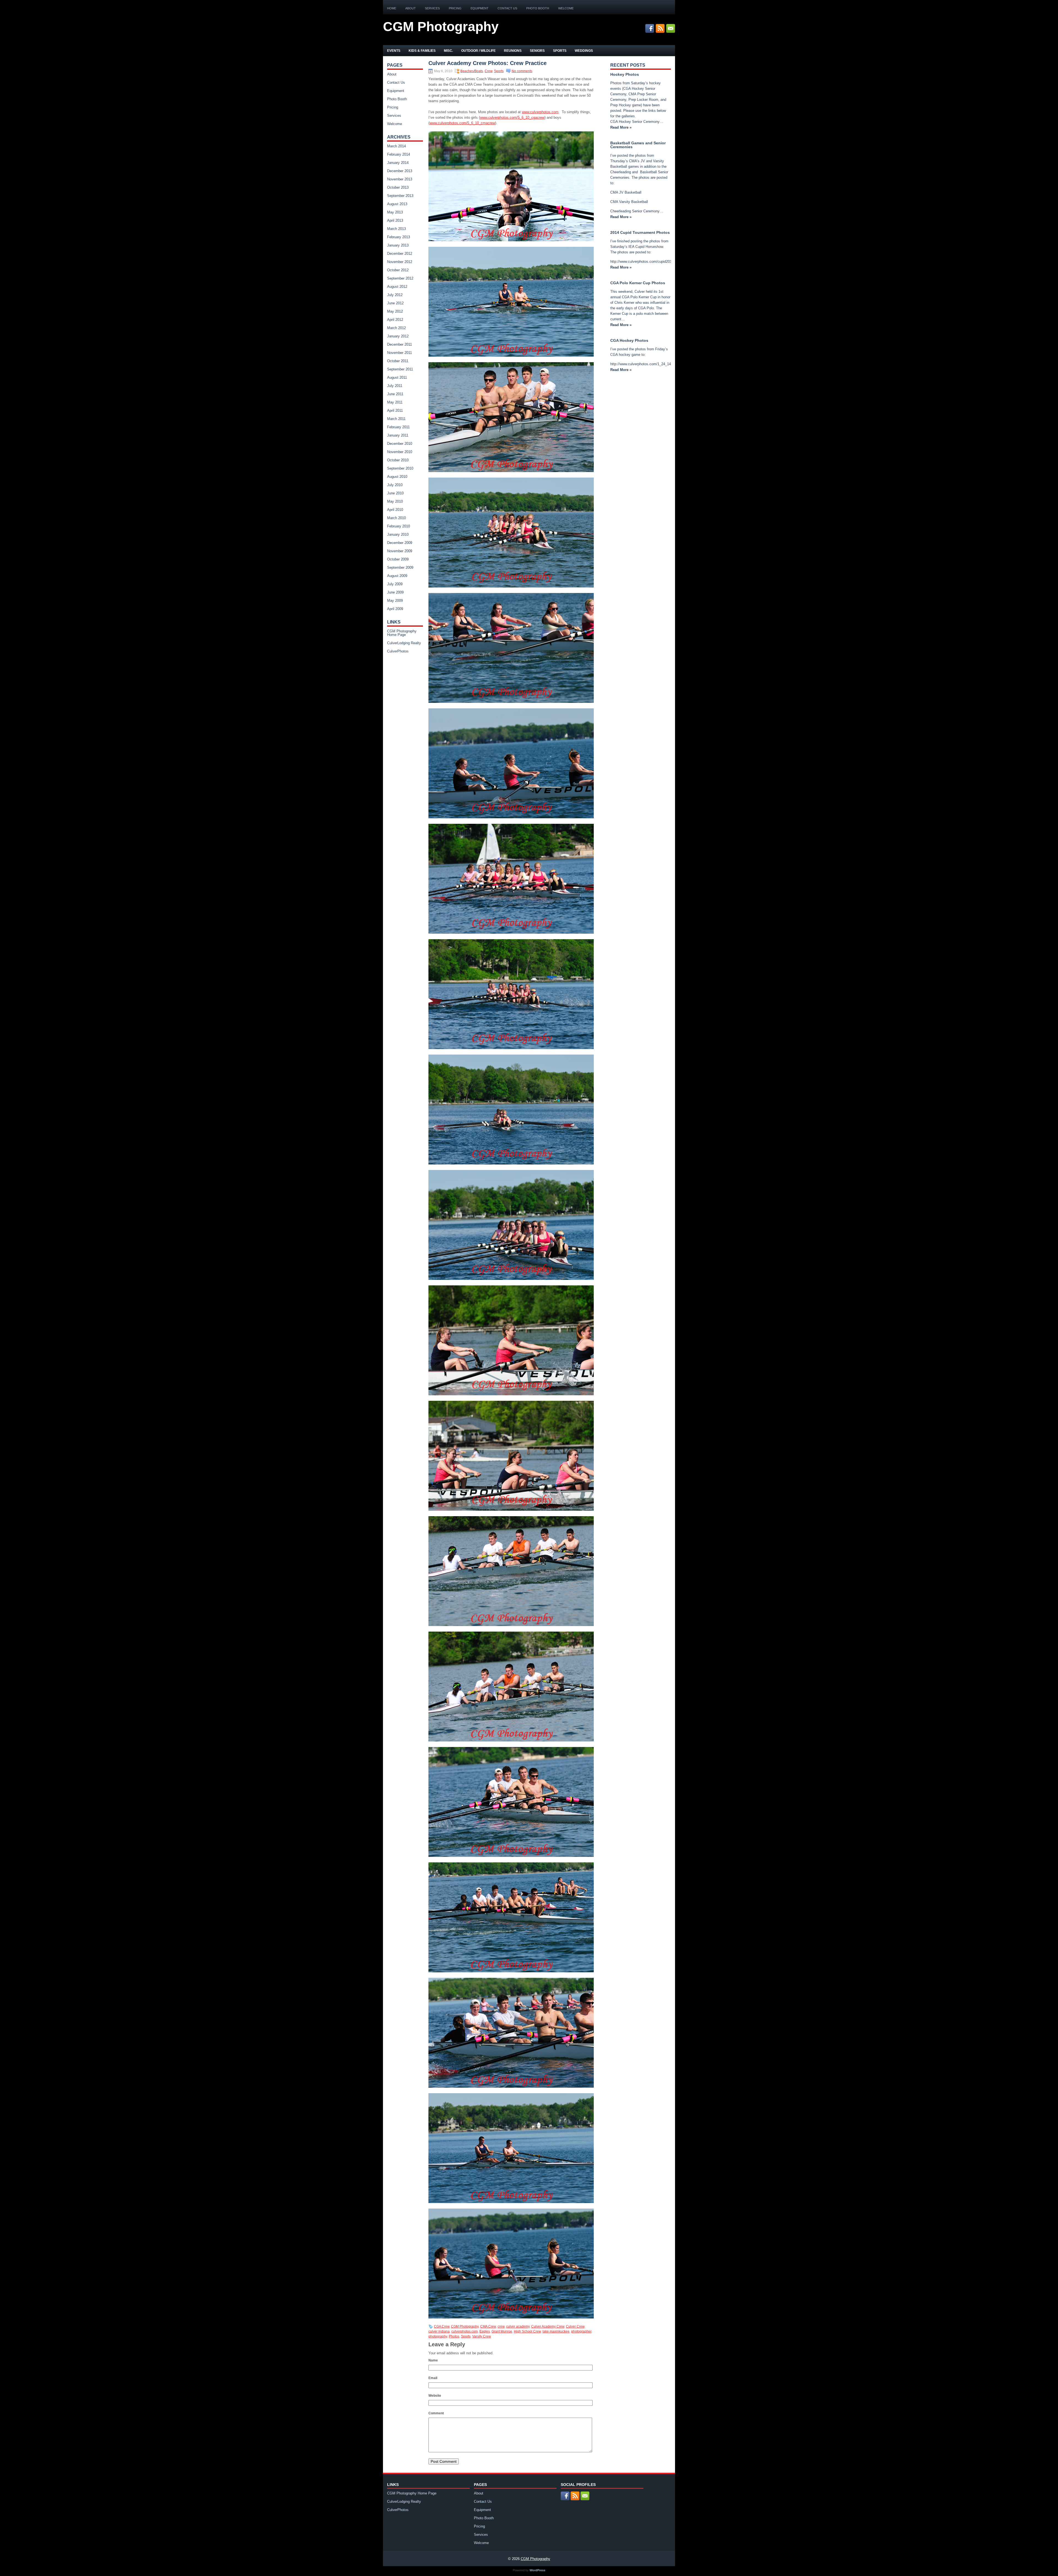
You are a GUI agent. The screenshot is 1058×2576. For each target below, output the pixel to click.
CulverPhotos (398, 651)
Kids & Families (422, 51)
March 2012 (396, 328)
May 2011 (395, 402)
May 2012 (395, 311)
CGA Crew (442, 2326)
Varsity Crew (482, 2336)
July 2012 (395, 295)
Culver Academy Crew (548, 2326)
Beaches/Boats (472, 71)
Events (394, 51)
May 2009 (395, 601)
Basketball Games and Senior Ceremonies (638, 145)
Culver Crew (575, 2326)
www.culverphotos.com (540, 112)
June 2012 (395, 303)
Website (435, 2396)
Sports (560, 51)
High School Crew (527, 2331)
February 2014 (399, 154)
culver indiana (439, 2331)
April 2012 (395, 320)
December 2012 (400, 254)
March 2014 (396, 146)
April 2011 (395, 411)
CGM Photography (441, 27)
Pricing (455, 8)
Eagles (485, 2331)
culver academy (518, 2326)
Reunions (513, 51)
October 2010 (398, 460)
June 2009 (395, 592)
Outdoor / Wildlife (478, 51)
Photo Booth (538, 8)
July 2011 (395, 386)
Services (432, 8)
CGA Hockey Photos (629, 340)
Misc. (448, 51)
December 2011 (400, 344)
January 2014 (398, 163)
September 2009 (400, 568)
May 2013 (395, 212)
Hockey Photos (625, 74)
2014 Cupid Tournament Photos (640, 232)
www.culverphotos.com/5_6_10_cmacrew (462, 123)
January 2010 (398, 534)
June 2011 (395, 394)
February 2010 (399, 526)
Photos (454, 2336)
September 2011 (400, 369)
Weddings (584, 51)
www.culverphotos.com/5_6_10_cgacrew (512, 117)
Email (433, 2378)
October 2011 (398, 361)
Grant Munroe (502, 2331)
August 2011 (397, 377)
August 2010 (397, 477)
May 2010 (395, 501)
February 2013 (399, 237)
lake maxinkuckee (556, 2331)
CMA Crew (488, 2326)
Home (392, 8)
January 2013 (398, 245)
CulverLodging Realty (404, 643)
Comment (436, 2413)
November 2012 (400, 262)
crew (501, 2326)
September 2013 (400, 196)
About (411, 8)
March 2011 (396, 419)
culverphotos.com (465, 2331)
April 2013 (395, 220)
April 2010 (395, 510)
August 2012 (397, 287)
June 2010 (395, 493)
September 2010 (400, 468)
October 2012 (398, 270)
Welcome (566, 8)
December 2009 (400, 543)
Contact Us (507, 8)
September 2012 (400, 278)
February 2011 (398, 427)
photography (438, 2336)
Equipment (480, 8)
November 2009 (400, 551)
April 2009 (395, 609)
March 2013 (396, 229)
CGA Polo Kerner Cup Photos (638, 283)
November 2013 (400, 179)
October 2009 (398, 559)
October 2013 (398, 187)
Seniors (537, 51)
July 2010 (395, 485)
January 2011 (398, 435)
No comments (522, 71)
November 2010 (400, 452)
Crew (488, 71)
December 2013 (400, 171)
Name (433, 2360)
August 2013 (397, 204)
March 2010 (396, 518)
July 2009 (395, 584)
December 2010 (400, 444)
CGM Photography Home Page (402, 633)
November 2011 (400, 353)
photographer (581, 2331)
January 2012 (398, 336)
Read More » (621, 127)
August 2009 (397, 576)
